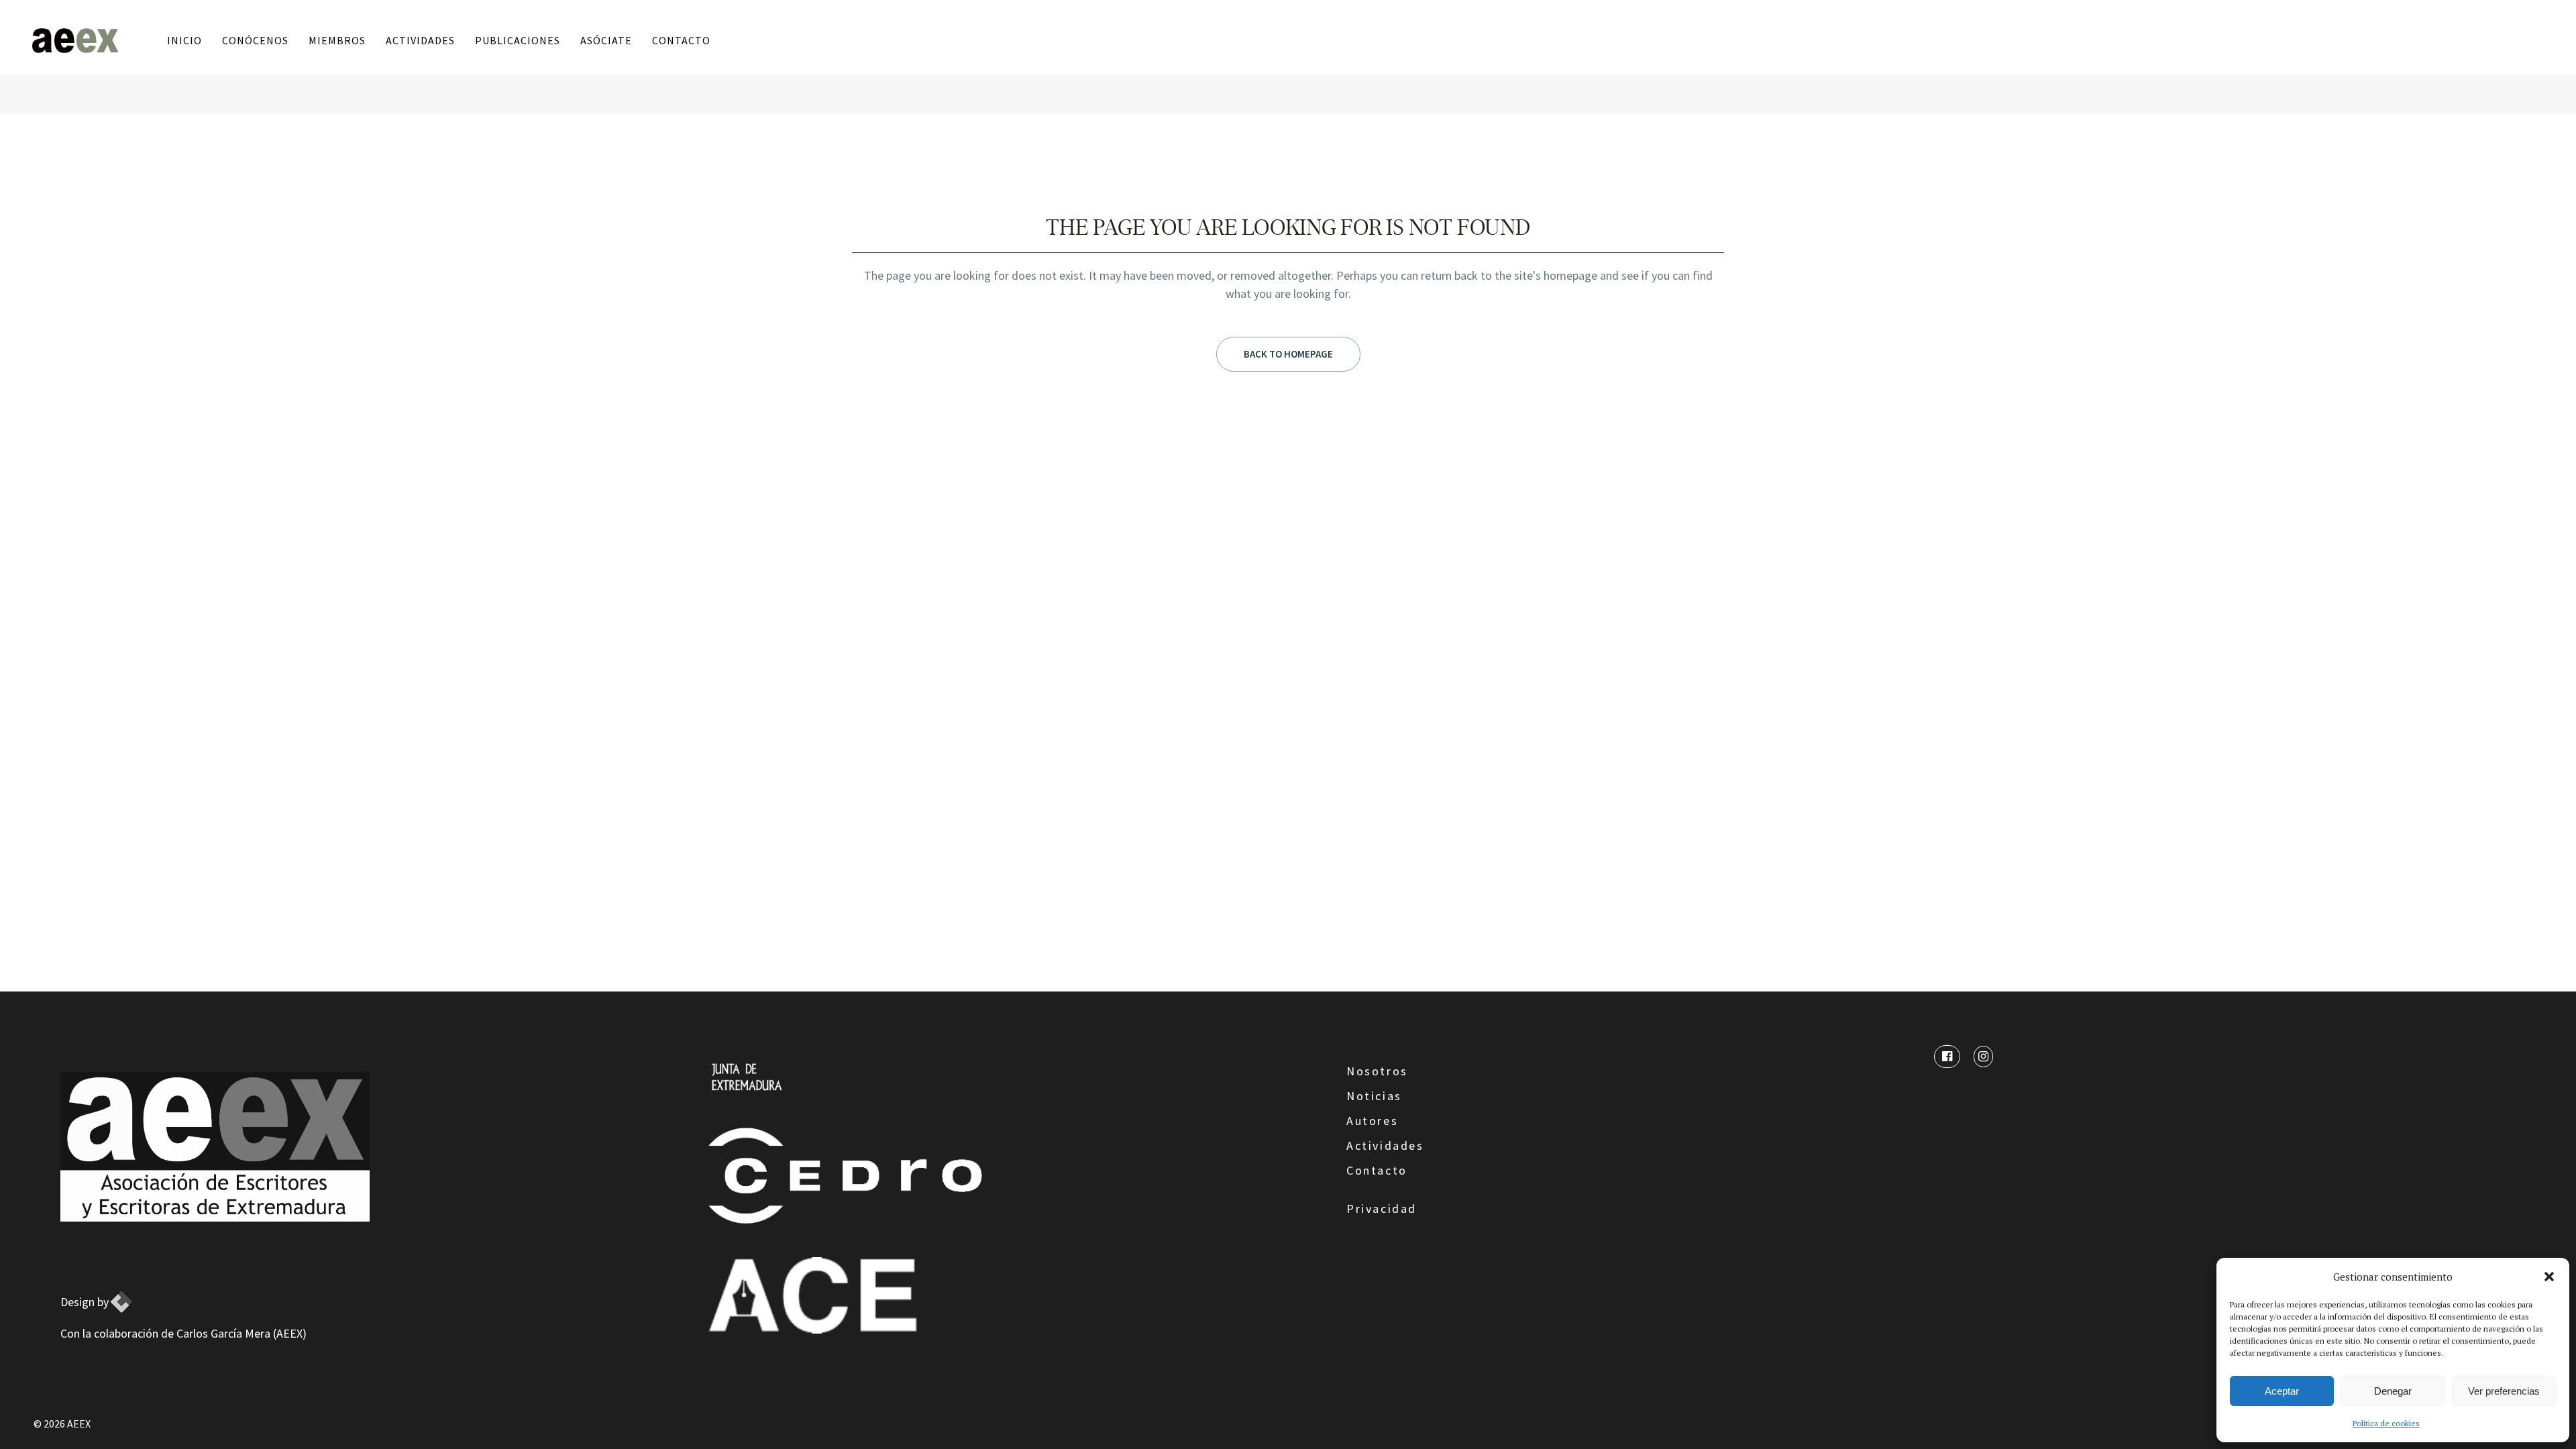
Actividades (1385, 1145)
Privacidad (1382, 1209)
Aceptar (2282, 1391)
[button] (2549, 1277)
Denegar (2393, 1391)
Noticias (1374, 1096)
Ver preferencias (2504, 1391)
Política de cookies (2386, 1423)
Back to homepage (1288, 354)
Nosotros (1377, 1071)
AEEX (79, 1424)
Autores (1372, 1121)
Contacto (1377, 1170)
